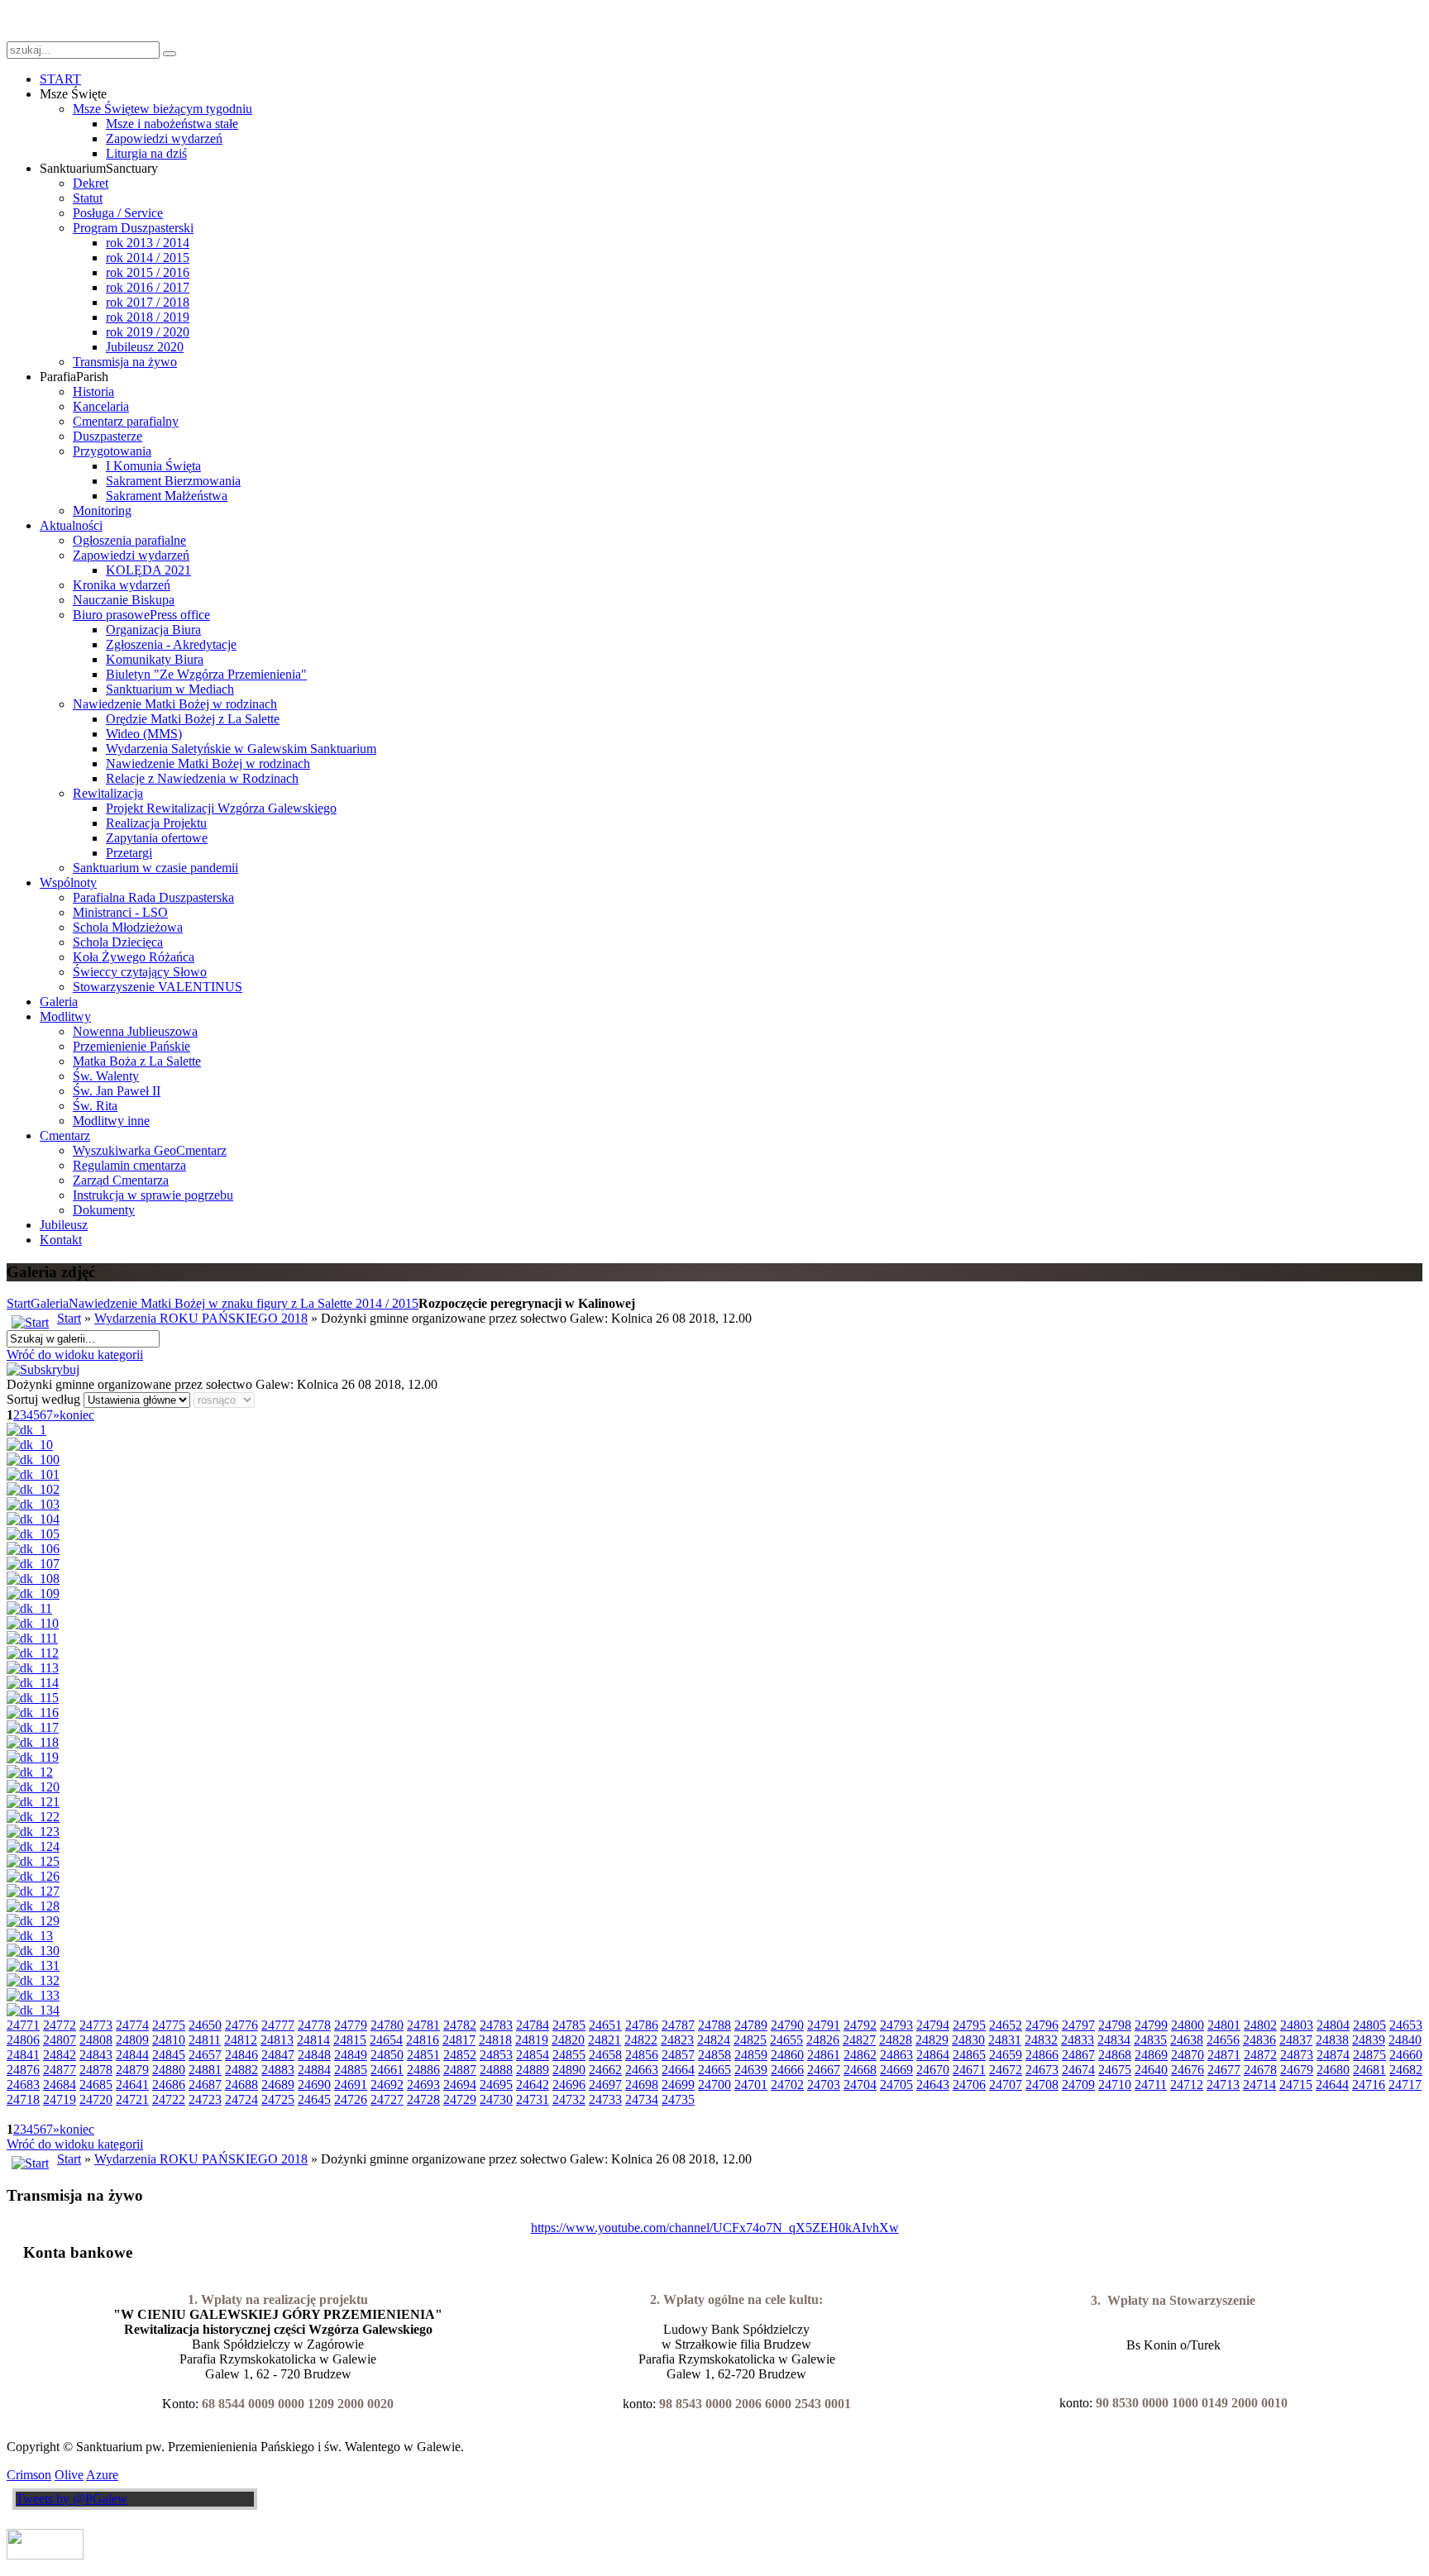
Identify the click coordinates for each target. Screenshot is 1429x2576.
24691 (351, 2085)
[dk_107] (33, 1564)
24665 (714, 2070)
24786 (642, 2025)
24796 (1042, 2025)
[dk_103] (33, 1504)
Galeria (50, 1303)
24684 (60, 2085)
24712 (1187, 2085)
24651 (605, 2025)
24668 (860, 2070)
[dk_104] (33, 1519)
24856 (642, 2055)
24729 (460, 2099)
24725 (278, 2099)
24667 (824, 2070)
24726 (351, 2099)
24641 (132, 2085)
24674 (1078, 2070)
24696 (569, 2085)
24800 (1188, 2025)
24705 (896, 2085)
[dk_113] (33, 1668)
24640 (1151, 2070)
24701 (751, 2085)
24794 (933, 2025)
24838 (1332, 2040)
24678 (1260, 2070)
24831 (1005, 2040)
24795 (969, 2025)
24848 (314, 2055)
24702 (787, 2085)
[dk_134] (33, 2010)
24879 (132, 2070)
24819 (532, 2040)
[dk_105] (33, 1534)
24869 (1151, 2055)
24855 (569, 2055)
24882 (241, 2070)
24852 (460, 2055)
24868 (1115, 2055)
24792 (860, 2025)
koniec (77, 1415)
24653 (1406, 2025)
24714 (1259, 2085)
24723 (205, 2099)
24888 (496, 2070)
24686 (169, 2085)
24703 (824, 2085)
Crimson (29, 2475)
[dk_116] (33, 1713)
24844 (132, 2055)
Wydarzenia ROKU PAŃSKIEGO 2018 (201, 1318)
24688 (241, 2085)
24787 (678, 2025)
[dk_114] (33, 1683)
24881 (205, 2070)
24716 (1369, 2085)
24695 (496, 2085)
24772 (60, 2025)
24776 (241, 2025)
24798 (1115, 2025)
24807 (60, 2040)
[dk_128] (33, 1906)
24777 (278, 2025)
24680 (1333, 2070)
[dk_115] (33, 1698)
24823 (677, 2040)
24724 (241, 2099)
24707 (1006, 2085)
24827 (859, 2040)
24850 (387, 2055)
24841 (23, 2055)
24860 (787, 2055)
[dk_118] (33, 1742)
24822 (641, 2040)
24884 (314, 2070)
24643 (933, 2085)
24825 (750, 2040)
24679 (1297, 2070)
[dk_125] (33, 1861)
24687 (205, 2085)
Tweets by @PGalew (72, 2499)
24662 (605, 2070)
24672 (1006, 2070)
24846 (241, 2055)
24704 (860, 2085)
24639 (751, 2070)
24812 (241, 2040)
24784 (533, 2025)
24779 (351, 2025)
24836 (1259, 2040)
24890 (569, 2070)
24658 (605, 2055)
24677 (1224, 2070)
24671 (969, 2070)
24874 (1333, 2055)
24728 (423, 2099)
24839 (1369, 2040)
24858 (714, 2055)
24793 (896, 2025)
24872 (1260, 2055)
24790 (787, 2025)
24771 (23, 2025)
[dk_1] (26, 1430)
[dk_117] (33, 1727)
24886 (423, 2070)
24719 (60, 2099)
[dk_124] (33, 1846)
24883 (278, 2070)
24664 (678, 2070)
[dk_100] (33, 1460)
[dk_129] (33, 1921)
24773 (96, 2025)
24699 (678, 2085)
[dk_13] (30, 1936)
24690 (314, 2085)
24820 (568, 2040)
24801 (1224, 2025)
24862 (860, 2055)
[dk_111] (32, 1638)
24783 (496, 2025)
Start (19, 1303)
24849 (351, 2055)
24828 (896, 2040)
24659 (1006, 2055)
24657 (205, 2055)
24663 (642, 2070)
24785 (569, 2025)
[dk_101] (33, 1474)
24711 (1151, 2085)
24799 (1151, 2025)
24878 (96, 2070)
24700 (714, 2085)
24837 (1296, 2040)
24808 (96, 2040)
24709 (1078, 2085)
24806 (23, 2040)
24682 (1406, 2070)
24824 (714, 2040)
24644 (1332, 2085)
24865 (969, 2055)
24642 (533, 2085)
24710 (1115, 2085)
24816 (423, 2040)
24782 (460, 2025)
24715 (1296, 2085)
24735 (678, 2099)
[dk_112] (33, 1653)
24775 (169, 2025)
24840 (1405, 2040)
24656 (1223, 2040)
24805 (1369, 2025)
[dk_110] (33, 1623)
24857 (678, 2055)
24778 (314, 2025)
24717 (1405, 2085)
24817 (459, 2040)
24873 (1297, 2055)
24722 (169, 2099)
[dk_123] (33, 1832)
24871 (1224, 2055)
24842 (60, 2055)
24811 (205, 2040)
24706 (969, 2085)
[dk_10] (30, 1445)
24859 (751, 2055)
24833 (1078, 2040)
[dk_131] (33, 1965)
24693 (423, 2085)
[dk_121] (33, 1802)
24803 (1297, 2025)
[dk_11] (29, 1608)
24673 (1042, 2070)
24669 (896, 2070)
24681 (1369, 2070)
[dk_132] (33, 1980)
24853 (496, 2055)
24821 (605, 2040)
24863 (896, 2055)
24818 (495, 2040)
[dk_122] (33, 1817)
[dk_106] (33, 1549)
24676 (1188, 2070)
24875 (1369, 2055)
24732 (569, 2099)
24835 (1150, 2040)
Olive (69, 2475)
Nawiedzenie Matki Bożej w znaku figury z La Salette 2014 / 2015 (244, 1303)
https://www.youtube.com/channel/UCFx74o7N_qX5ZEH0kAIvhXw (715, 2228)
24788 (714, 2025)
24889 (533, 2070)
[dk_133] (33, 1995)
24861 (824, 2055)
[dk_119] (33, 1757)
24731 (533, 2099)
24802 (1260, 2025)
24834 (1114, 2040)
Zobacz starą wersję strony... (81, 20)
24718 (23, 2099)
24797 (1078, 2025)
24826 (823, 2040)
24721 (132, 2099)
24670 (933, 2070)
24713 (1223, 2085)
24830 (968, 2040)
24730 (496, 2099)
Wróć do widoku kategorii (75, 1355)
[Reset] (170, 54)
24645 (314, 2099)
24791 (824, 2025)
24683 (23, 2085)
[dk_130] (33, 1951)
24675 (1115, 2070)
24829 (932, 2040)
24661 (387, 2070)
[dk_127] (33, 1891)
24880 (169, 2070)
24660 (1406, 2055)
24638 (1187, 2040)
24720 (96, 2099)
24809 (132, 2040)
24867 (1078, 2055)
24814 (313, 2040)
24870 (1188, 2055)
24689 (278, 2085)
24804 (1333, 2025)
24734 (642, 2099)
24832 (1041, 2040)
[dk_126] (33, 1876)
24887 (460, 2070)
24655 (786, 2040)
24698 (642, 2085)
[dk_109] (33, 1593)
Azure (102, 2475)
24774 (132, 2025)
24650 (205, 2025)
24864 (933, 2055)
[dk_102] (33, 1489)
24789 (751, 2025)
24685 (96, 2085)
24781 (423, 2025)
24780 (387, 2025)
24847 (278, 2055)
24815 (350, 2040)
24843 (96, 2055)
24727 (387, 2099)
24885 (351, 2070)
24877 (60, 2070)
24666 (787, 2070)
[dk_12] (30, 1772)
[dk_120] (33, 1787)
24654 (386, 2040)
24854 (533, 2055)
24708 (1042, 2085)
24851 (423, 2055)
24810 (169, 2040)
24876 (23, 2070)
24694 (460, 2085)
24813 (277, 2040)
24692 (387, 2085)
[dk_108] (33, 1579)
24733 (605, 2099)
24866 (1042, 2055)
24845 (169, 2055)
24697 (605, 2085)
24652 (1006, 2025)
